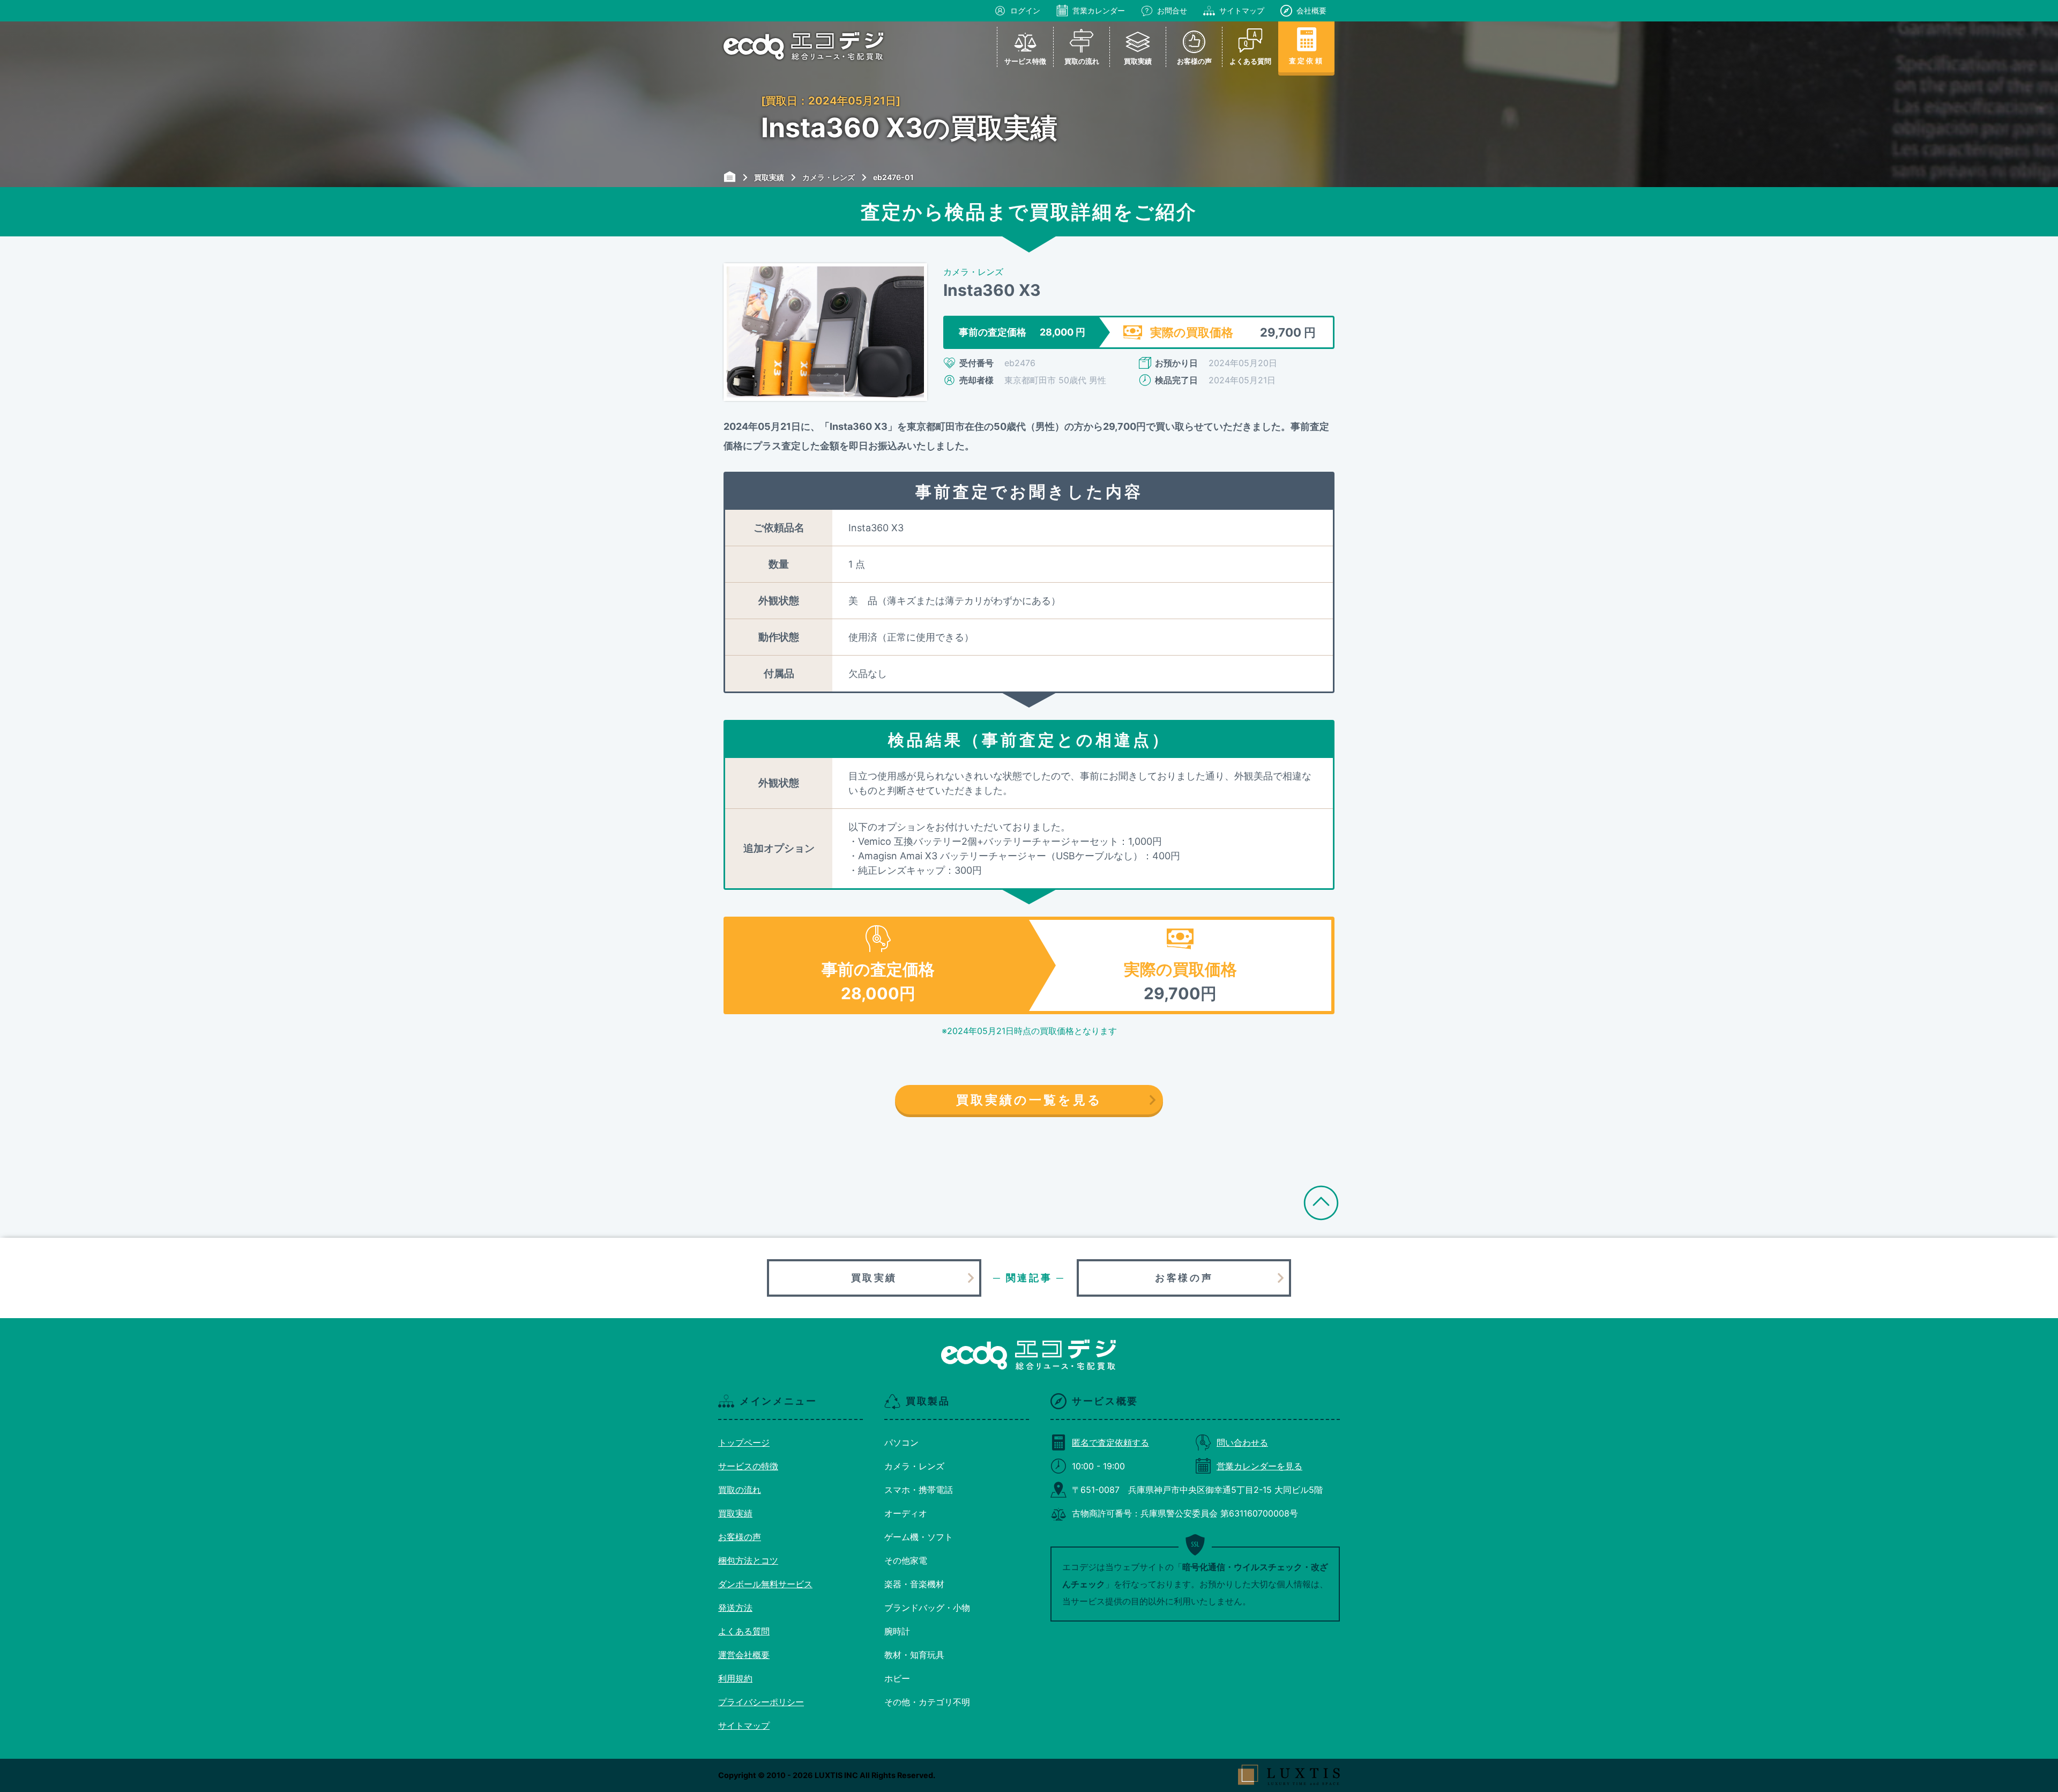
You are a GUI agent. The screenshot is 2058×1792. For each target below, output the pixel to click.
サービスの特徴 (748, 1466)
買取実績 (874, 1278)
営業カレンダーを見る (1259, 1466)
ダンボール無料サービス (765, 1584)
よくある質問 (744, 1631)
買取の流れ (740, 1490)
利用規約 (735, 1678)
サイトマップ (1242, 10)
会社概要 (1311, 10)
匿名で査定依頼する (1110, 1442)
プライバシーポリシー (761, 1702)
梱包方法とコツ (748, 1560)
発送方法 (735, 1608)
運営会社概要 (744, 1655)
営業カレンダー (1099, 10)
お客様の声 (1184, 1278)
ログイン (1025, 10)
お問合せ (1172, 10)
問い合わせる (1242, 1442)
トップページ (744, 1442)
